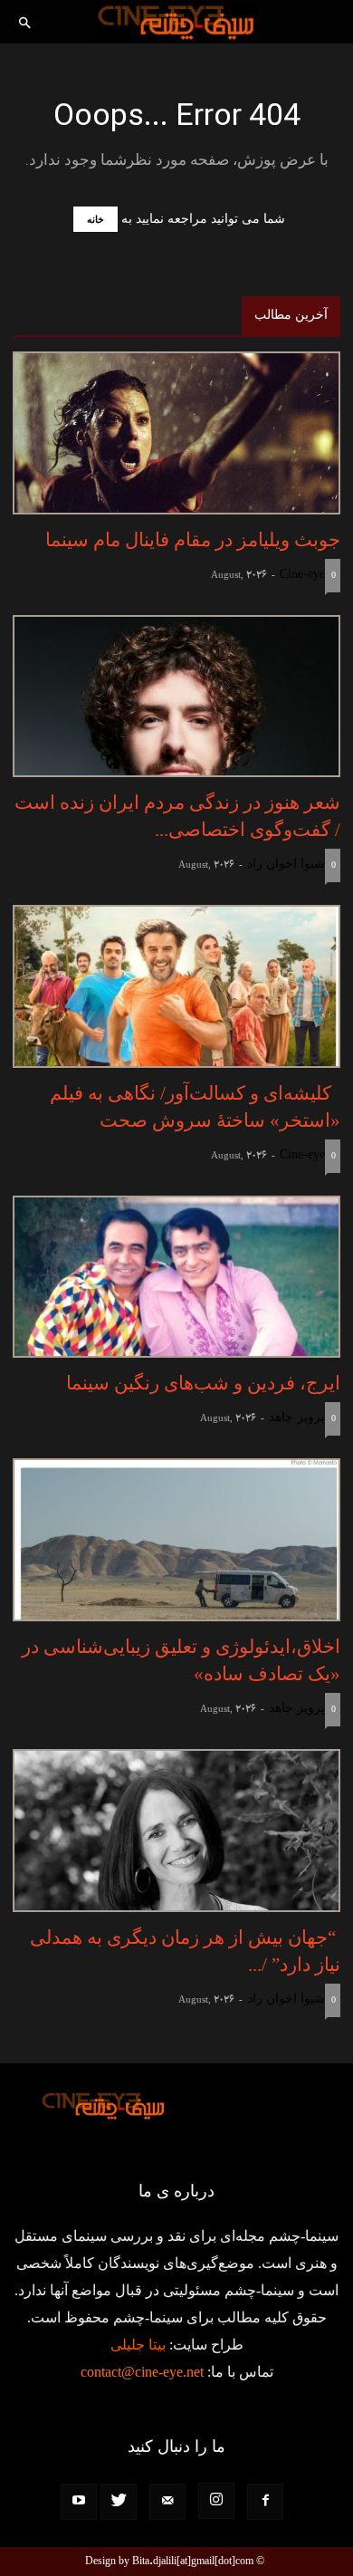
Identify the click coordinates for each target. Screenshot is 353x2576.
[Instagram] (216, 2501)
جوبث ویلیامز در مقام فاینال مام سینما (193, 540)
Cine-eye (302, 574)
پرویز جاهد (297, 1417)
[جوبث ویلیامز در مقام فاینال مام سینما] (177, 433)
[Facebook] (265, 2502)
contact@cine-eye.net (142, 2372)
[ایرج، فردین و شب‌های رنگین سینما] (177, 1277)
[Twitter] (119, 2502)
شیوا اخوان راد (286, 864)
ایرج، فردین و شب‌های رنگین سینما (203, 1383)
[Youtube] (79, 2502)
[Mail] (167, 2502)
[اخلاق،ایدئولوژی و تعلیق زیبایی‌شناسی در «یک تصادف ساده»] (177, 1540)
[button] (25, 24)
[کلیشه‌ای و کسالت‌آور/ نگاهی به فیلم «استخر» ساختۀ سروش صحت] (177, 986)
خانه (95, 219)
